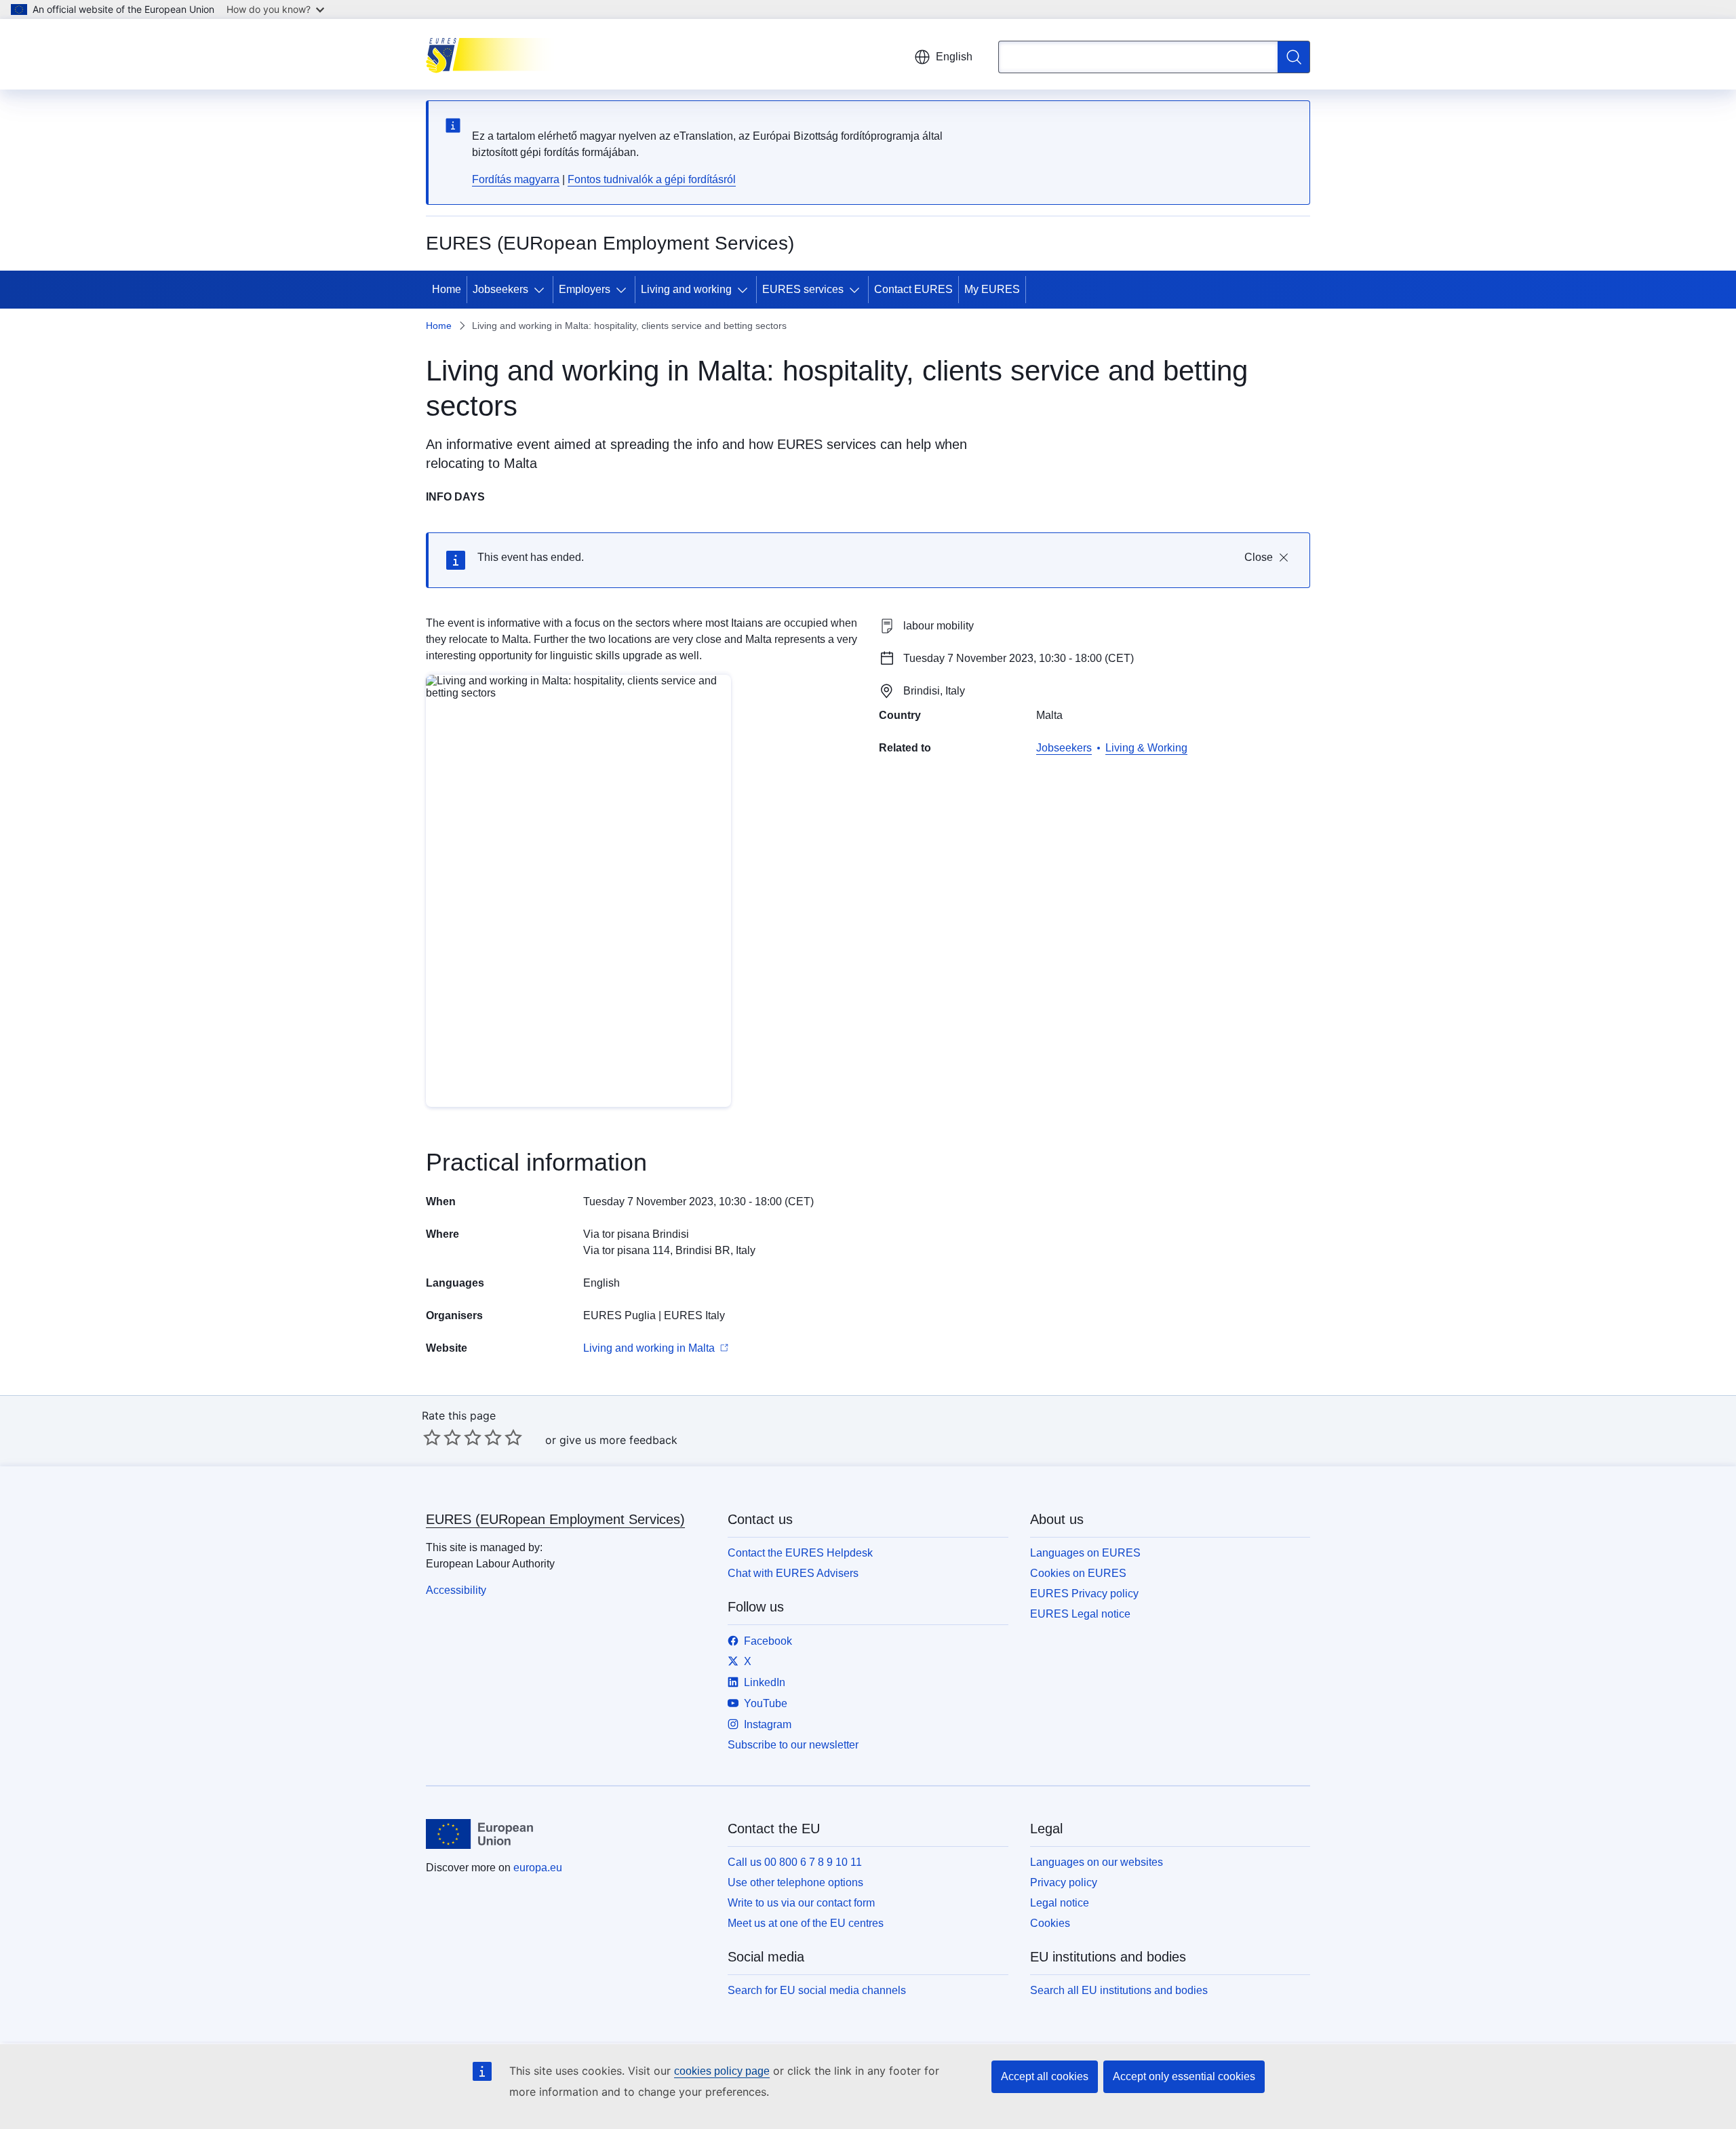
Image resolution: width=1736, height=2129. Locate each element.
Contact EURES (913, 289)
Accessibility (456, 1590)
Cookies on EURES (1078, 1573)
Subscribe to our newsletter (793, 1745)
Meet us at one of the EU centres (806, 1923)
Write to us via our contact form (801, 1903)
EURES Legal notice (1080, 1614)
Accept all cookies (1045, 2076)
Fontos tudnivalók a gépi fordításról (652, 179)
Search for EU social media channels (817, 1990)
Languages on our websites (1097, 1862)
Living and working (686, 289)
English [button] (954, 57)
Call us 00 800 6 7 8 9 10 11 (795, 1862)
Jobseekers (500, 289)
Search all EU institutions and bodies (1119, 1990)
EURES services (803, 289)
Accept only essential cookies (1184, 2076)
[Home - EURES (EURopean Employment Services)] (494, 54)
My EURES (992, 289)
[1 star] (432, 1437)
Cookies (1050, 1923)
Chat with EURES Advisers (793, 1573)
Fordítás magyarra (516, 179)
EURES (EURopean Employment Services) (555, 1519)
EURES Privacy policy (1084, 1594)
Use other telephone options (795, 1882)
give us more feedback (618, 1440)
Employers (585, 289)
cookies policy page (722, 2071)
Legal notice (1060, 1903)
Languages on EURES (1085, 1553)
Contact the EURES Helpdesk (800, 1553)
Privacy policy (1064, 1882)
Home (447, 289)
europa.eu (538, 1868)
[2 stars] (442, 1437)
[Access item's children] (542, 290)
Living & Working (1146, 748)
